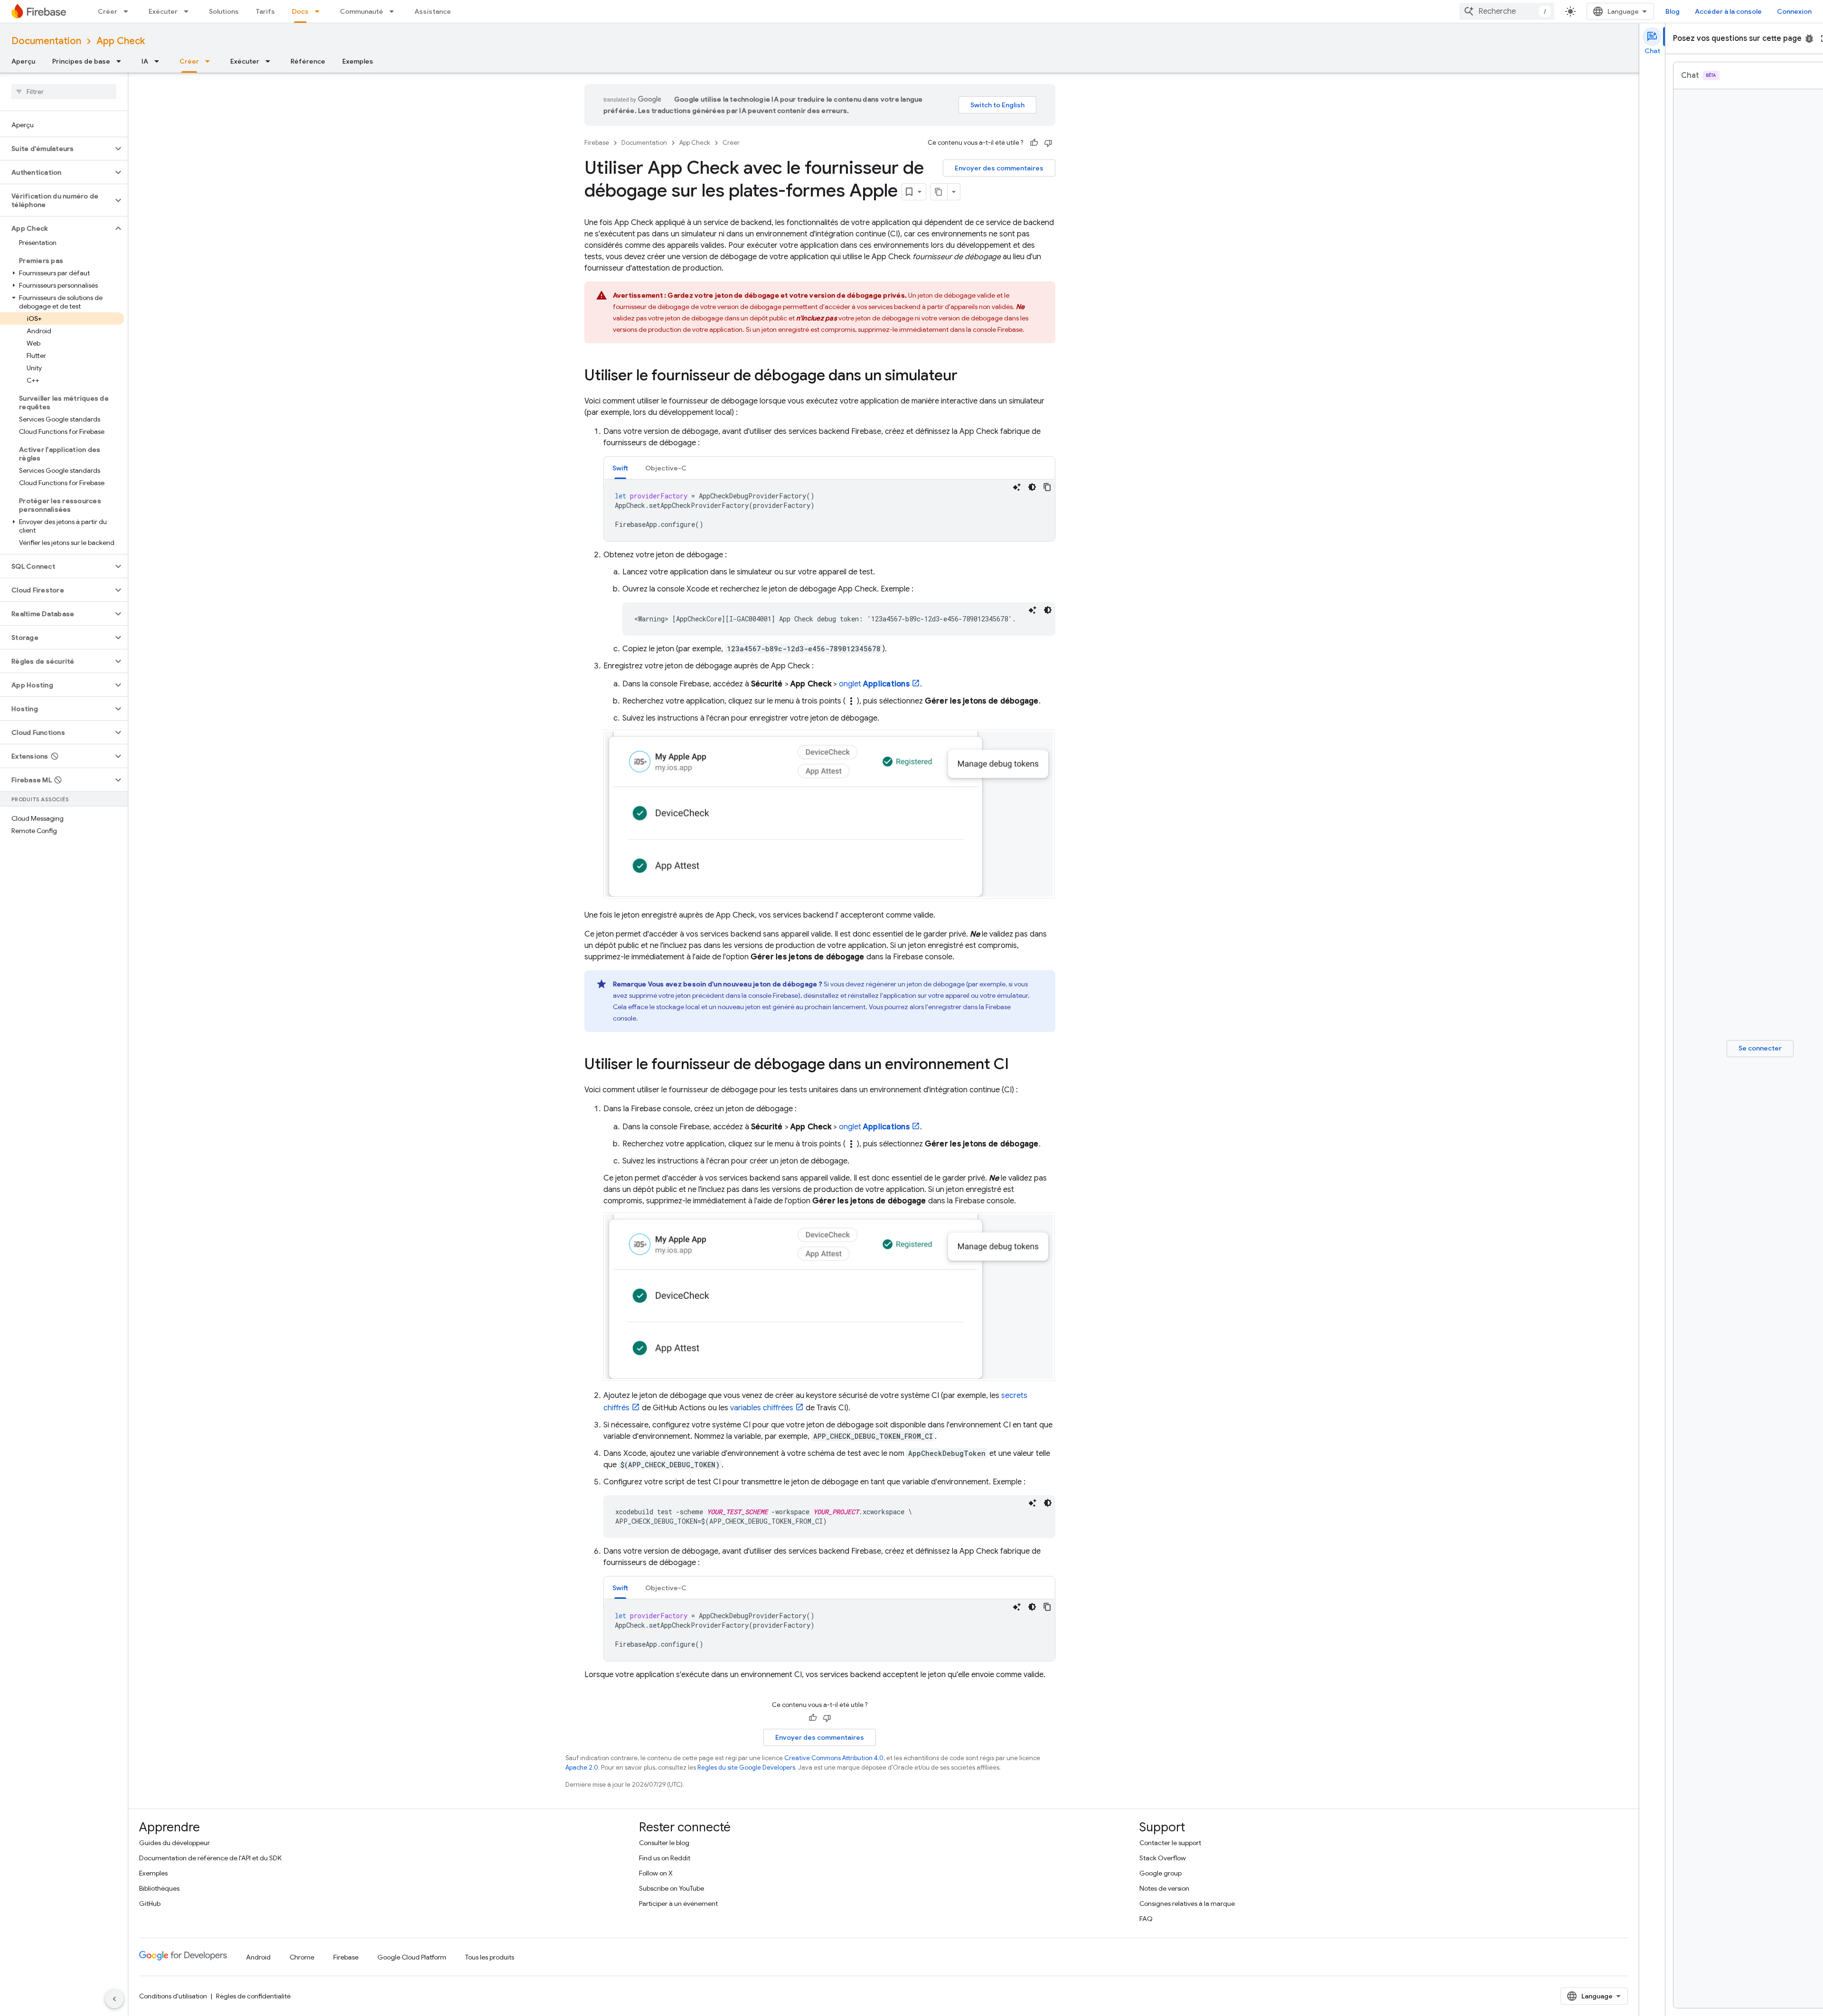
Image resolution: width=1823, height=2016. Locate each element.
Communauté (362, 11)
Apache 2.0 (582, 1768)
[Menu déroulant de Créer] (129, 11)
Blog (1673, 11)
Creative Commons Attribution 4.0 (834, 1758)
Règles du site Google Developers (746, 1768)
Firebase (597, 143)
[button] (56, 149)
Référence (308, 61)
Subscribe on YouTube (672, 1888)
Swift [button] (620, 468)
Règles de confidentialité (253, 1996)
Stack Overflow (1163, 1858)
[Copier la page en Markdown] (939, 192)
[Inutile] (1048, 143)
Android (258, 1957)
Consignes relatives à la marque (1187, 1903)
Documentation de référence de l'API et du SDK (210, 1858)
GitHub (150, 1903)
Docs (300, 11)
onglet (874, 684)
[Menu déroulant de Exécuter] (189, 11)
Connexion (1794, 11)
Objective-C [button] (666, 468)
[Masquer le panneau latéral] (114, 1999)
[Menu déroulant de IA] (160, 61)
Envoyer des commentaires (999, 168)
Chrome (302, 1957)
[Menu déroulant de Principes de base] (122, 61)
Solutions (224, 11)
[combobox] (1507, 11)
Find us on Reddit (665, 1858)
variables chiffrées (762, 1408)
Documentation (46, 41)
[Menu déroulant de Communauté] (395, 11)
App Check (121, 41)
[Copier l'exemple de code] (1047, 487)
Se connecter (1760, 1048)
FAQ (1146, 1919)
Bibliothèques (159, 1888)
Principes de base (81, 61)
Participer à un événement (678, 1903)
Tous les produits (490, 1957)
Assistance (433, 11)
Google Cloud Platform (412, 1957)
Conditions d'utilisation (173, 1996)
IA (145, 61)
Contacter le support (1170, 1843)
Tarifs (265, 11)
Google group (1161, 1873)
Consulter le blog (664, 1843)
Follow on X (656, 1873)
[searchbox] (64, 92)
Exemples (358, 61)
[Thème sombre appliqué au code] (1032, 487)
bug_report (1809, 38)
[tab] (620, 468)
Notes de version (1164, 1888)
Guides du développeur (174, 1843)
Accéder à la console (1728, 11)
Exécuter (163, 11)
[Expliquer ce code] (1017, 487)
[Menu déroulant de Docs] (320, 11)
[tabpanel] (829, 510)
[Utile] (1034, 143)
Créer (108, 11)
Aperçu (23, 61)
